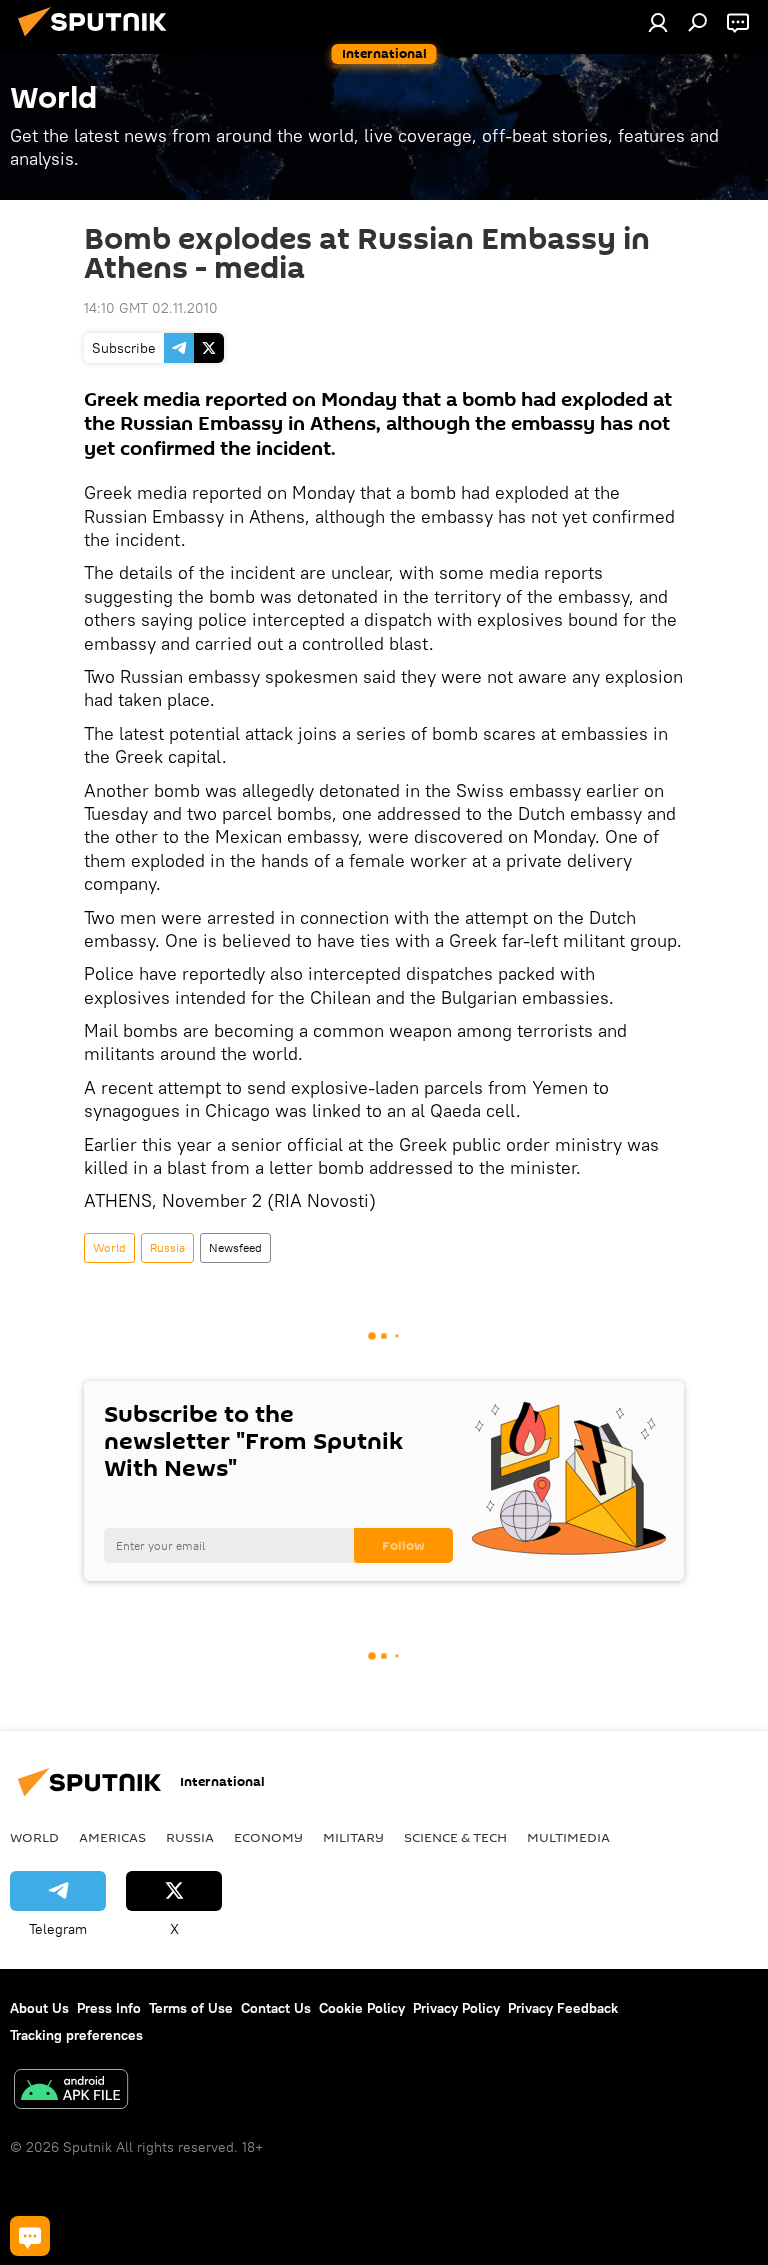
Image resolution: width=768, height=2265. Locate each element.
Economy (268, 1837)
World (109, 1247)
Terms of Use (191, 2008)
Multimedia (568, 1837)
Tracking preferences (76, 2035)
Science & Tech (455, 1837)
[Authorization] (658, 22)
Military (353, 1837)
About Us (39, 2008)
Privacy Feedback (563, 2008)
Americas (112, 1837)
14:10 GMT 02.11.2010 (151, 308)
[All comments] (30, 2236)
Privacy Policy (456, 2008)
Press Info (109, 2008)
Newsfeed (235, 1247)
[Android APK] (71, 2091)
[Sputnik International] (98, 39)
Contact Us (276, 2008)
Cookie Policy (362, 2008)
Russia (167, 1247)
